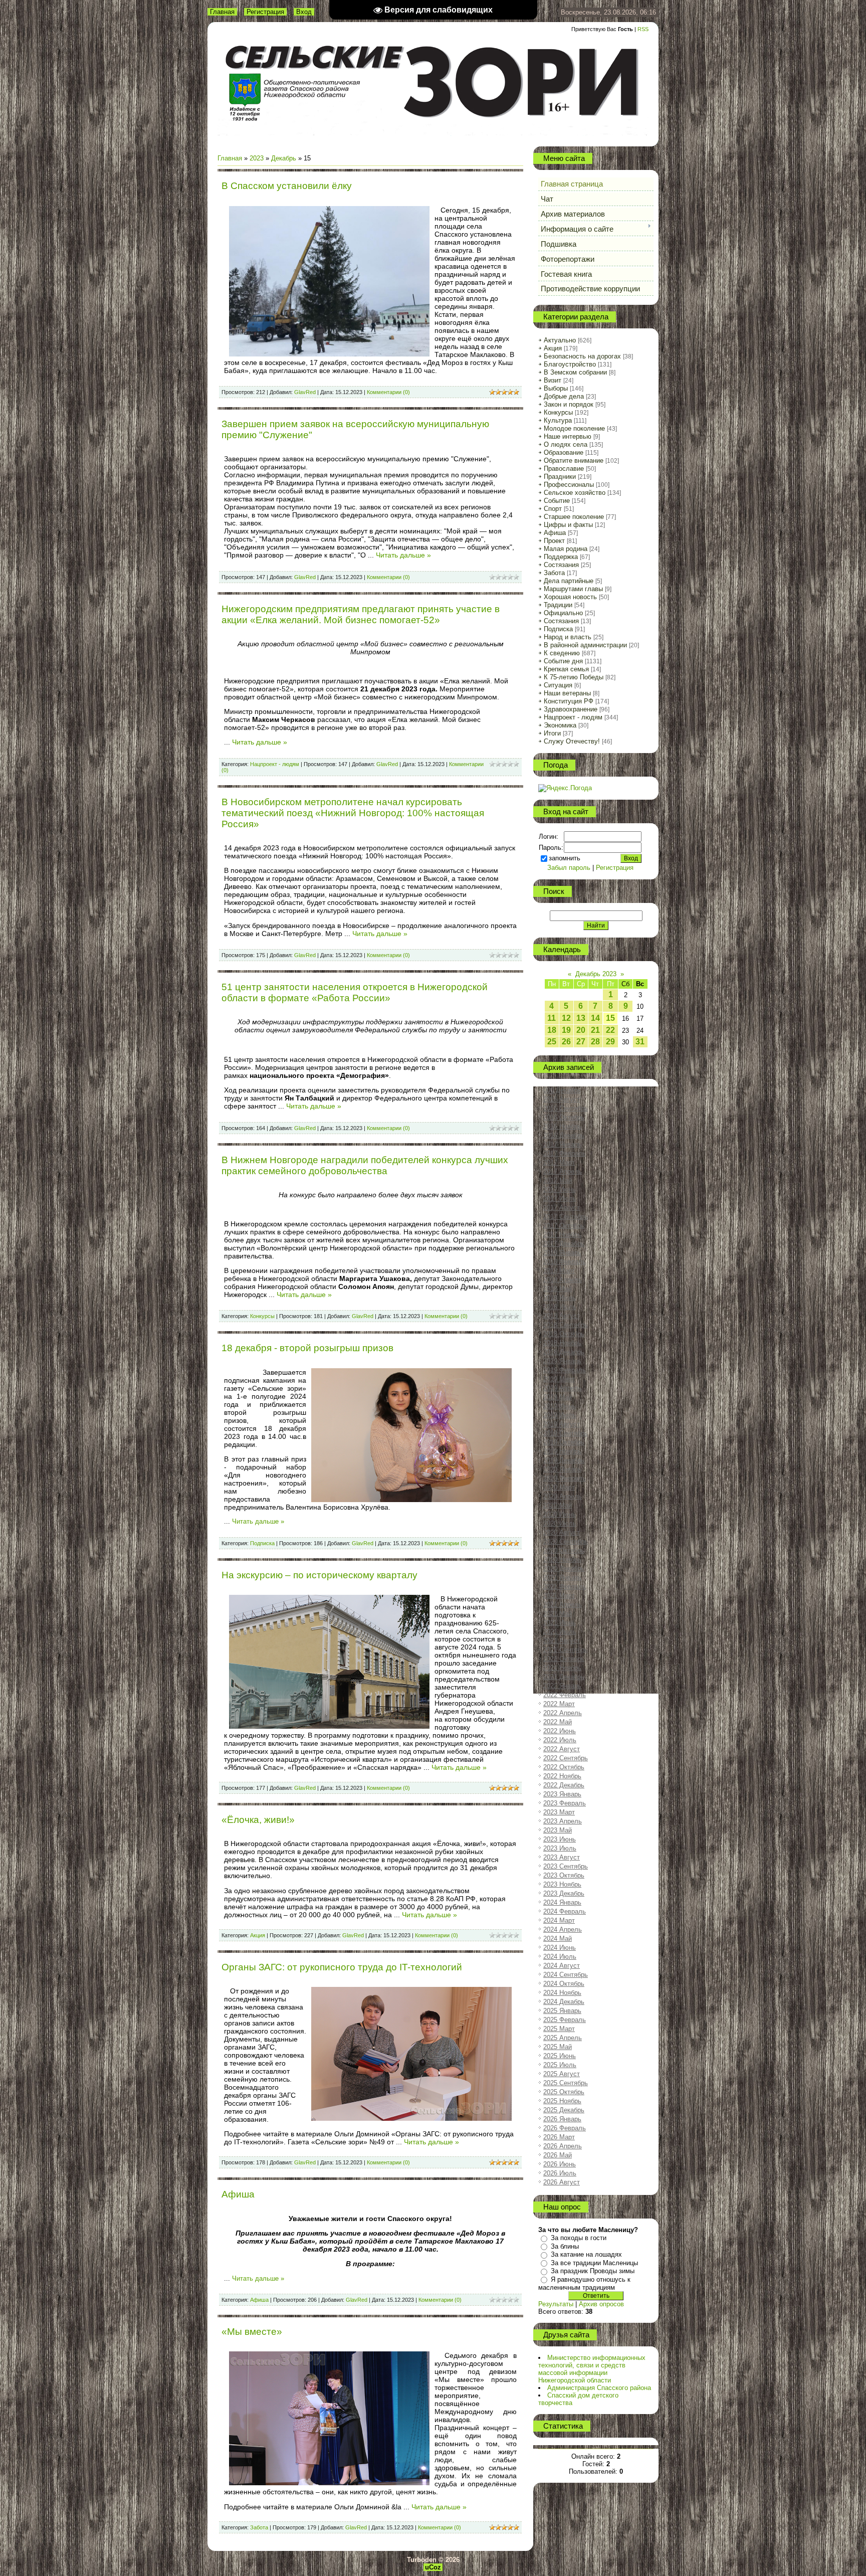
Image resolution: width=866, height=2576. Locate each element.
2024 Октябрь (564, 1984)
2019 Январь (562, 1361)
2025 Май (558, 2047)
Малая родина (566, 549)
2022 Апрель (563, 1713)
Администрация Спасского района (599, 2388)
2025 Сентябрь (566, 2083)
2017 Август (562, 1208)
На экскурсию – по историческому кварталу (319, 1575)
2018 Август (562, 1316)
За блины (565, 2246)
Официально (563, 613)
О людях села (566, 444)
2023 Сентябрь (566, 1866)
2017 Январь (562, 1144)
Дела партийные (569, 581)
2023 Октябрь (564, 1875)
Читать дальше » (403, 555)
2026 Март (559, 2137)
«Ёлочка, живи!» (258, 1820)
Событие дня (563, 661)
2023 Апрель (563, 1821)
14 (595, 1018)
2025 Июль (560, 2065)
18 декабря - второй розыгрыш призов (307, 1348)
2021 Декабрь (564, 1677)
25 (552, 1042)
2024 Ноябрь (562, 1993)
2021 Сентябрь (566, 1650)
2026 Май (558, 2155)
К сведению (562, 653)
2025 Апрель (563, 2038)
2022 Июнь (560, 1731)
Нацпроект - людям (275, 764)
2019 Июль (560, 1415)
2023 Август (562, 1857)
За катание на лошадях (586, 2254)
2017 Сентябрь (566, 1217)
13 (581, 1018)
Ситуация (558, 685)
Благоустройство (570, 364)
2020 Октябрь (564, 1550)
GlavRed (305, 392)
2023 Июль (560, 1848)
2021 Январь (562, 1578)
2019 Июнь (560, 1406)
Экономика (560, 725)
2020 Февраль (565, 1478)
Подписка (262, 1543)
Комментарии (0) (388, 392)
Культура (558, 420)
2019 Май (558, 1397)
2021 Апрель (563, 1605)
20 (581, 1030)
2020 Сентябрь (566, 1541)
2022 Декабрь (564, 1785)
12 (566, 1018)
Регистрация (265, 12)
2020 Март (559, 1487)
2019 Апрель (563, 1388)
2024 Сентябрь (566, 1975)
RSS (643, 29)
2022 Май (558, 1722)
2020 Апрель (563, 1496)
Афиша (238, 2194)
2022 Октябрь (564, 1767)
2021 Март (559, 1596)
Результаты (556, 2304)
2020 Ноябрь (562, 1559)
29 (610, 1042)
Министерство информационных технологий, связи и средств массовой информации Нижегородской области (592, 2369)
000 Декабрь (562, 1090)
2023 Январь (562, 1794)
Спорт (553, 509)
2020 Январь (562, 1469)
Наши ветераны (567, 693)
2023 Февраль (565, 1803)
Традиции (558, 605)
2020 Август (562, 1532)
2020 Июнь (560, 1514)
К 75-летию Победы (574, 677)
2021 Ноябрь (562, 1668)
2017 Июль (560, 1199)
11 (552, 1018)
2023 (257, 158)
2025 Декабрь (564, 2110)
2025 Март (559, 2029)
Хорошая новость (570, 597)
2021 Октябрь (564, 1659)
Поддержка (561, 557)
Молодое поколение (574, 428)
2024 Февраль (565, 1911)
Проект (554, 541)
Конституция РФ (569, 701)
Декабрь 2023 (596, 974)
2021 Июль (560, 1632)
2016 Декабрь (564, 1135)
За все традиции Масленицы (594, 2263)
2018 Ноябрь (562, 1343)
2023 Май (558, 1830)
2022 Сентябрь (566, 1758)
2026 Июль (560, 2173)
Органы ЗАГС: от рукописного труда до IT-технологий (342, 1967)
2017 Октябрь (564, 1226)
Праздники (560, 477)
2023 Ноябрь (562, 1884)
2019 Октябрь (564, 1442)
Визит (553, 380)
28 (595, 1042)
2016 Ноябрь (562, 1126)
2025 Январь (562, 2011)
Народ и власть (568, 637)
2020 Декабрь (564, 1569)
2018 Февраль (565, 1262)
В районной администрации (585, 645)
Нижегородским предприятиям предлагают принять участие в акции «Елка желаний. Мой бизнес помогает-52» (361, 614)
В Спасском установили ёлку (287, 186)
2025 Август (562, 2074)
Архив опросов (601, 2304)
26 (566, 1042)
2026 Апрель (563, 2146)
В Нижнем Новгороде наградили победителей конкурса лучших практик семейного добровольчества (365, 1165)
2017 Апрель (563, 1171)
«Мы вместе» (252, 2332)
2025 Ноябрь (562, 2101)
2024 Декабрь (564, 2002)
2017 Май (558, 1180)
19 (566, 1030)
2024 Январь (562, 1902)
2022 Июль (560, 1740)
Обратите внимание (574, 461)
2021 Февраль (565, 1587)
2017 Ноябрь (562, 1235)
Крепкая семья (566, 669)
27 (581, 1042)
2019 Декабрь (564, 1460)
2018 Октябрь (564, 1334)
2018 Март (559, 1271)
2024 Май (558, 1939)
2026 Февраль (565, 2128)
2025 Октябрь (564, 2092)
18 (552, 1030)
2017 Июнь (560, 1189)
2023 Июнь (560, 1839)
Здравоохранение (571, 709)
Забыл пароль (569, 868)
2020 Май (558, 1505)
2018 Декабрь (564, 1352)
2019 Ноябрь (562, 1451)
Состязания (561, 565)
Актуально (560, 340)
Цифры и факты (568, 525)
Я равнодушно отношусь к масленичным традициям (584, 2283)
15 (610, 1018)
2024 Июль (560, 1957)
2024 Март (559, 1920)
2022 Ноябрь (562, 1776)
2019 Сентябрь (566, 1433)
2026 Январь (562, 2119)
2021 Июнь (560, 1623)
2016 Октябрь (564, 1117)
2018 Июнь (560, 1298)
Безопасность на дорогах (582, 356)
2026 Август (562, 2182)
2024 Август (562, 1966)
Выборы (556, 388)
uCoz (433, 2567)
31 (640, 1042)
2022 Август (562, 1749)
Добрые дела (564, 396)
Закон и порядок (569, 404)
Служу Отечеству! (572, 741)
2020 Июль (560, 1523)
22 (610, 1030)
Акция (258, 1935)
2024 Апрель (563, 1929)
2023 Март (559, 1812)
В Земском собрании (575, 372)
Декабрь (284, 158)
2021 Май (558, 1614)
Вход (304, 12)
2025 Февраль (565, 2020)
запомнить (565, 858)
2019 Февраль (565, 1370)
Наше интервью (568, 436)
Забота (259, 2527)
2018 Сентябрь (566, 1325)
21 (595, 1030)
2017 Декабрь (564, 1244)
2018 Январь (562, 1253)
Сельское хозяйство (575, 493)
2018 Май (558, 1289)
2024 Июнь (560, 1948)
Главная (222, 12)
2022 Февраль (565, 1695)
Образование (564, 452)
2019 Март (559, 1379)
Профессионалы (569, 485)
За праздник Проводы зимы (593, 2271)
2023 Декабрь (564, 1893)
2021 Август (562, 1641)
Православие (564, 469)
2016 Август (562, 1099)
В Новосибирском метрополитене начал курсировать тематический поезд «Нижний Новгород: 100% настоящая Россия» (353, 813)
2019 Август (562, 1424)
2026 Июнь (560, 2164)
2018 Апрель (563, 1280)
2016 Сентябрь (566, 1108)
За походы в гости (579, 2238)
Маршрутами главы (573, 589)
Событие (557, 501)
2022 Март (559, 1704)
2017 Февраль (565, 1153)
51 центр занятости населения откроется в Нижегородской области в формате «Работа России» (355, 992)
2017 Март (559, 1162)
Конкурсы (262, 1316)
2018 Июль (560, 1307)
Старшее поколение (574, 517)
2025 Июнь (560, 2056)
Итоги (552, 733)
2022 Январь (562, 1686)
